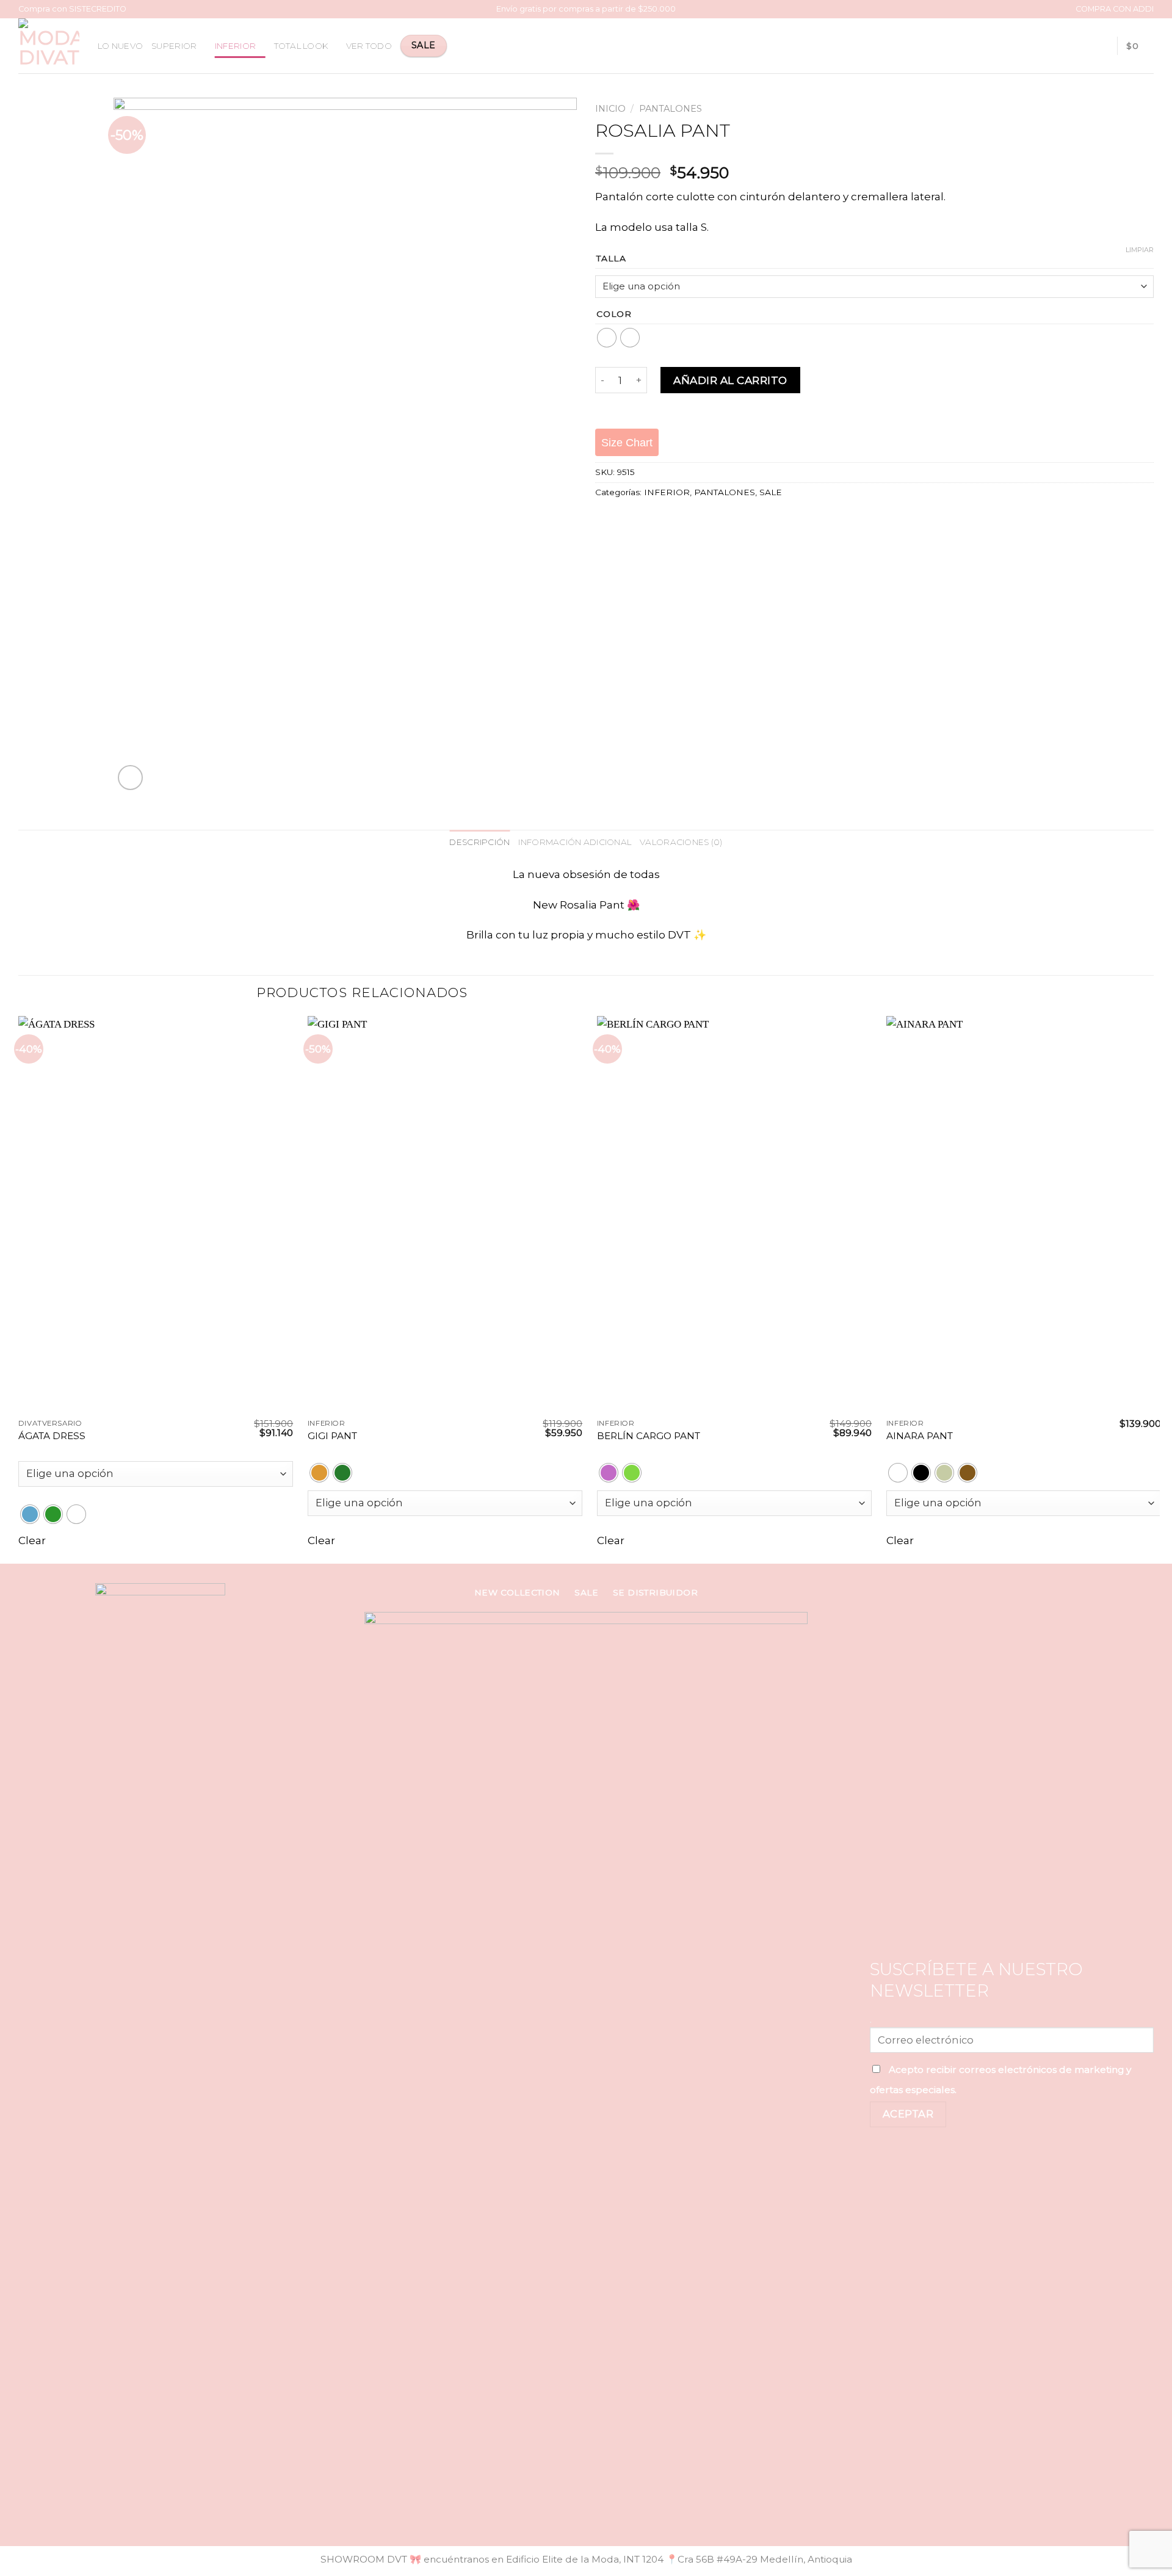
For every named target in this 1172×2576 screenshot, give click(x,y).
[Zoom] (131, 778)
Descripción (479, 842)
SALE (771, 492)
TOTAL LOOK (301, 46)
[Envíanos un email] (175, 2518)
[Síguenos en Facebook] (146, 2518)
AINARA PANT (920, 1436)
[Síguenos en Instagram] (161, 2518)
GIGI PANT (332, 1436)
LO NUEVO (120, 46)
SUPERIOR (174, 46)
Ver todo (369, 46)
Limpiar (1140, 250)
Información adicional (575, 842)
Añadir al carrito (730, 380)
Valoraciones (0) (681, 842)
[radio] (607, 338)
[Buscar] (1082, 45)
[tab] (479, 843)
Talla (611, 259)
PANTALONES (671, 109)
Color (614, 314)
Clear (32, 1540)
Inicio (610, 109)
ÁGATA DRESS (52, 1436)
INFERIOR (235, 46)
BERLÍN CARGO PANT (649, 1436)
